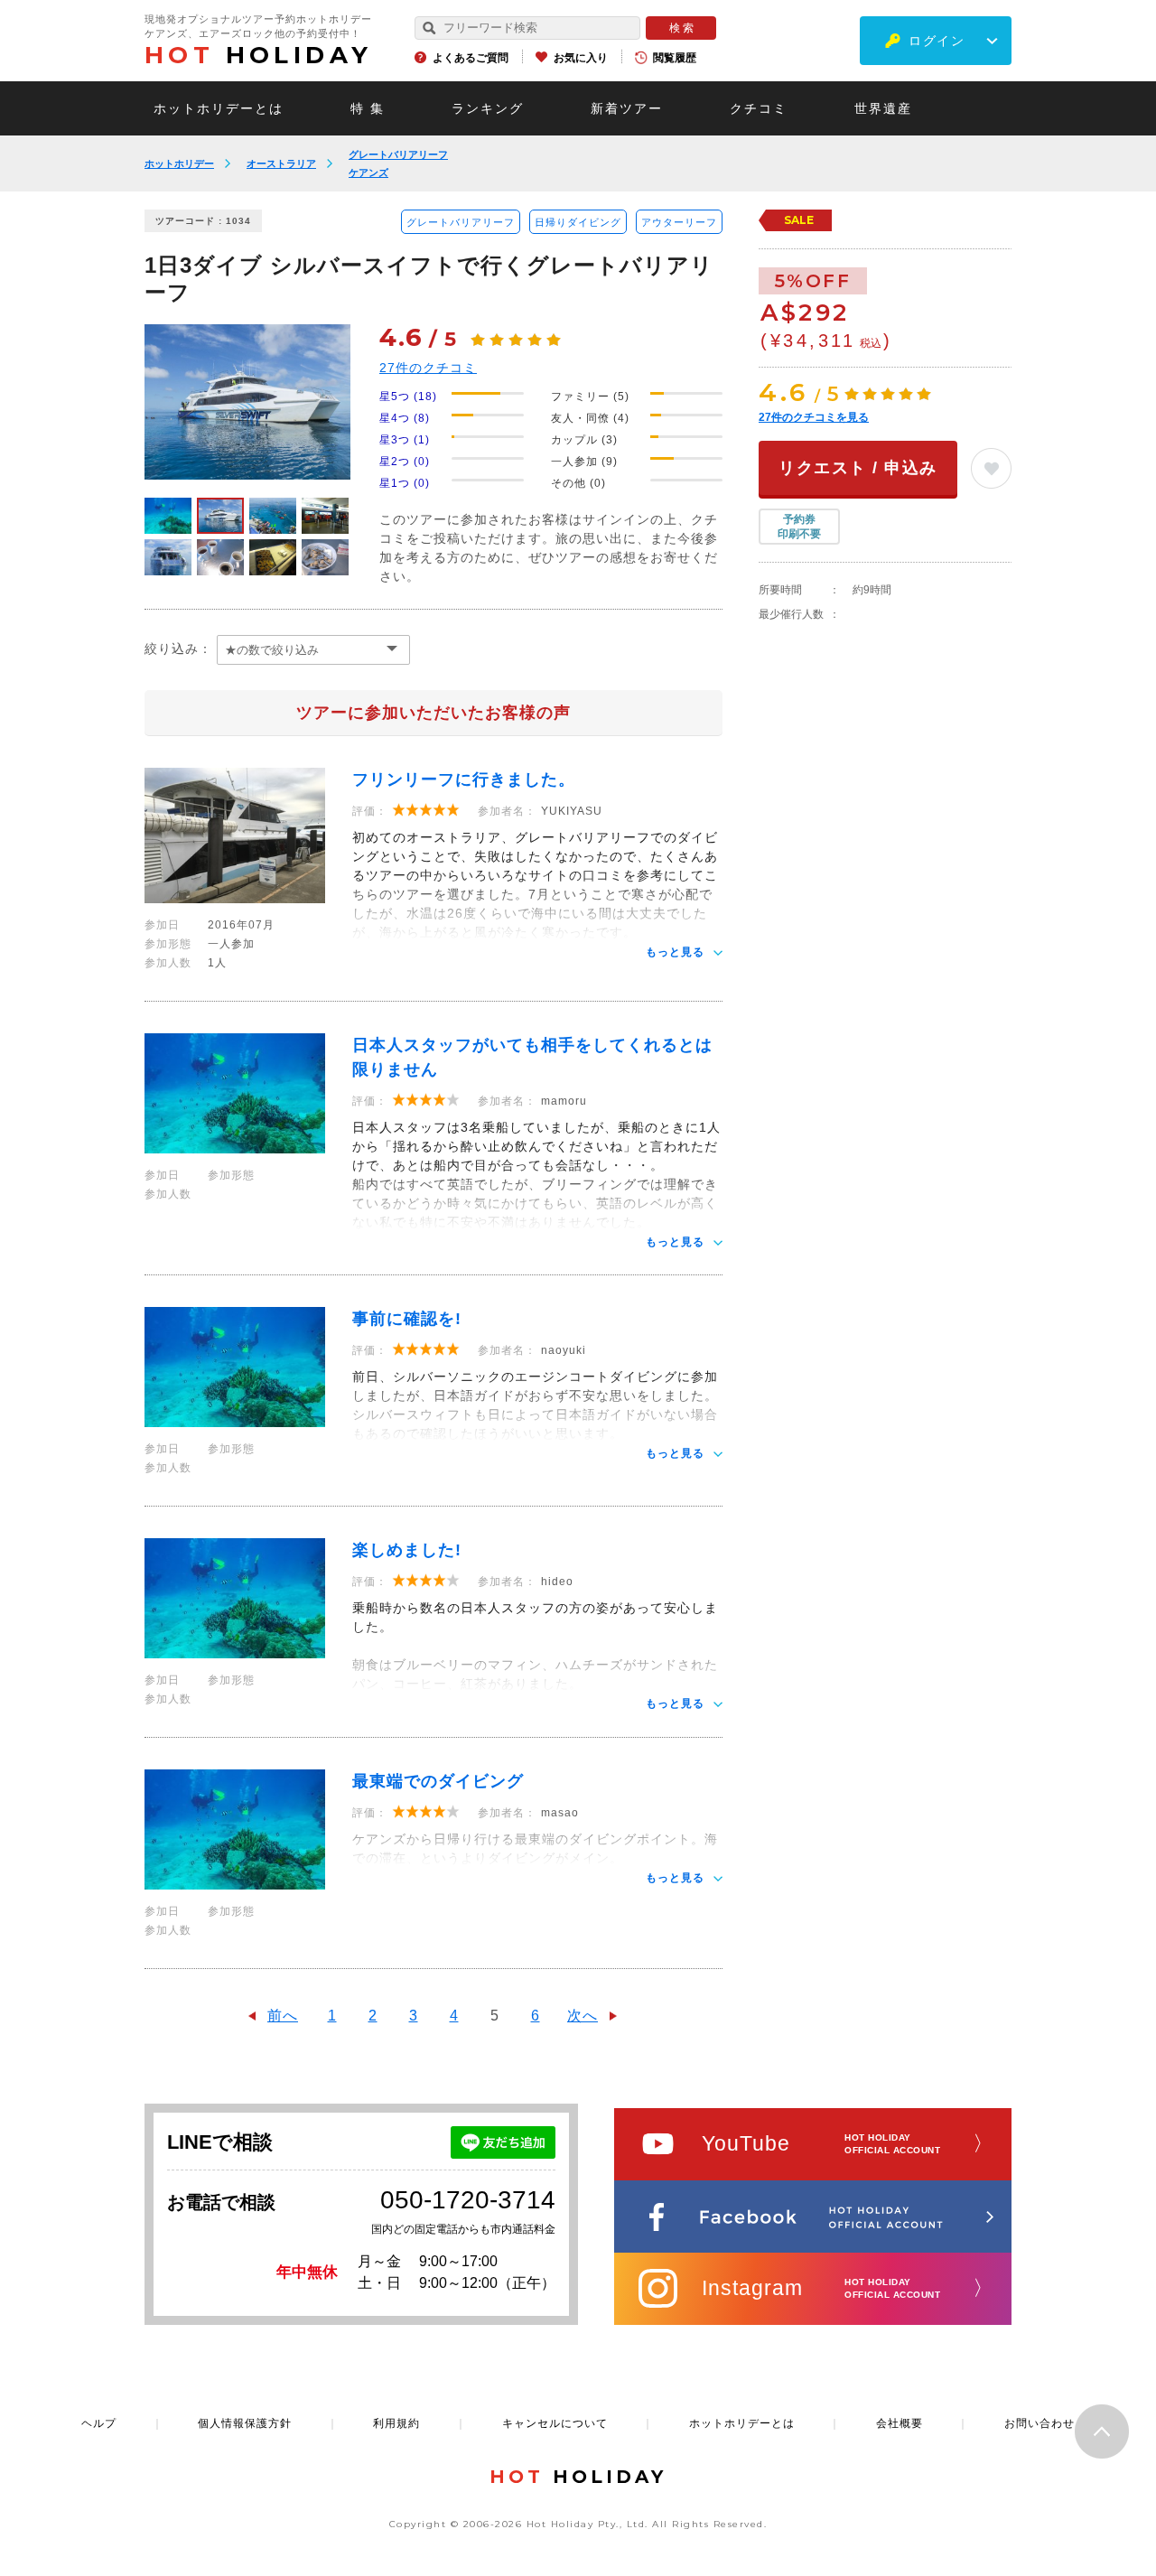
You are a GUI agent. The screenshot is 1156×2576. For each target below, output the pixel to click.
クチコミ (759, 108)
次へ (583, 2016)
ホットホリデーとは (219, 108)
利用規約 (396, 2423)
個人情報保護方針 (245, 2423)
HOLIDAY (258, 55)
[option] (247, 402)
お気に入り (581, 58)
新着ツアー (627, 108)
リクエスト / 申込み (858, 468)
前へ (283, 2016)
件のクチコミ (428, 368)
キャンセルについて (555, 2423)
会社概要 (900, 2423)
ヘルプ (99, 2423)
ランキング (488, 108)
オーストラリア (281, 163)
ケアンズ (368, 173)
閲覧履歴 (675, 58)
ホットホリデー (179, 163)
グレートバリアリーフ (398, 154)
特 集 (368, 108)
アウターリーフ (679, 222)
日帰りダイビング (578, 222)
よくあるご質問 (471, 58)
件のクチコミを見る (814, 417)
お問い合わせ (1039, 2423)
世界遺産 (883, 108)
